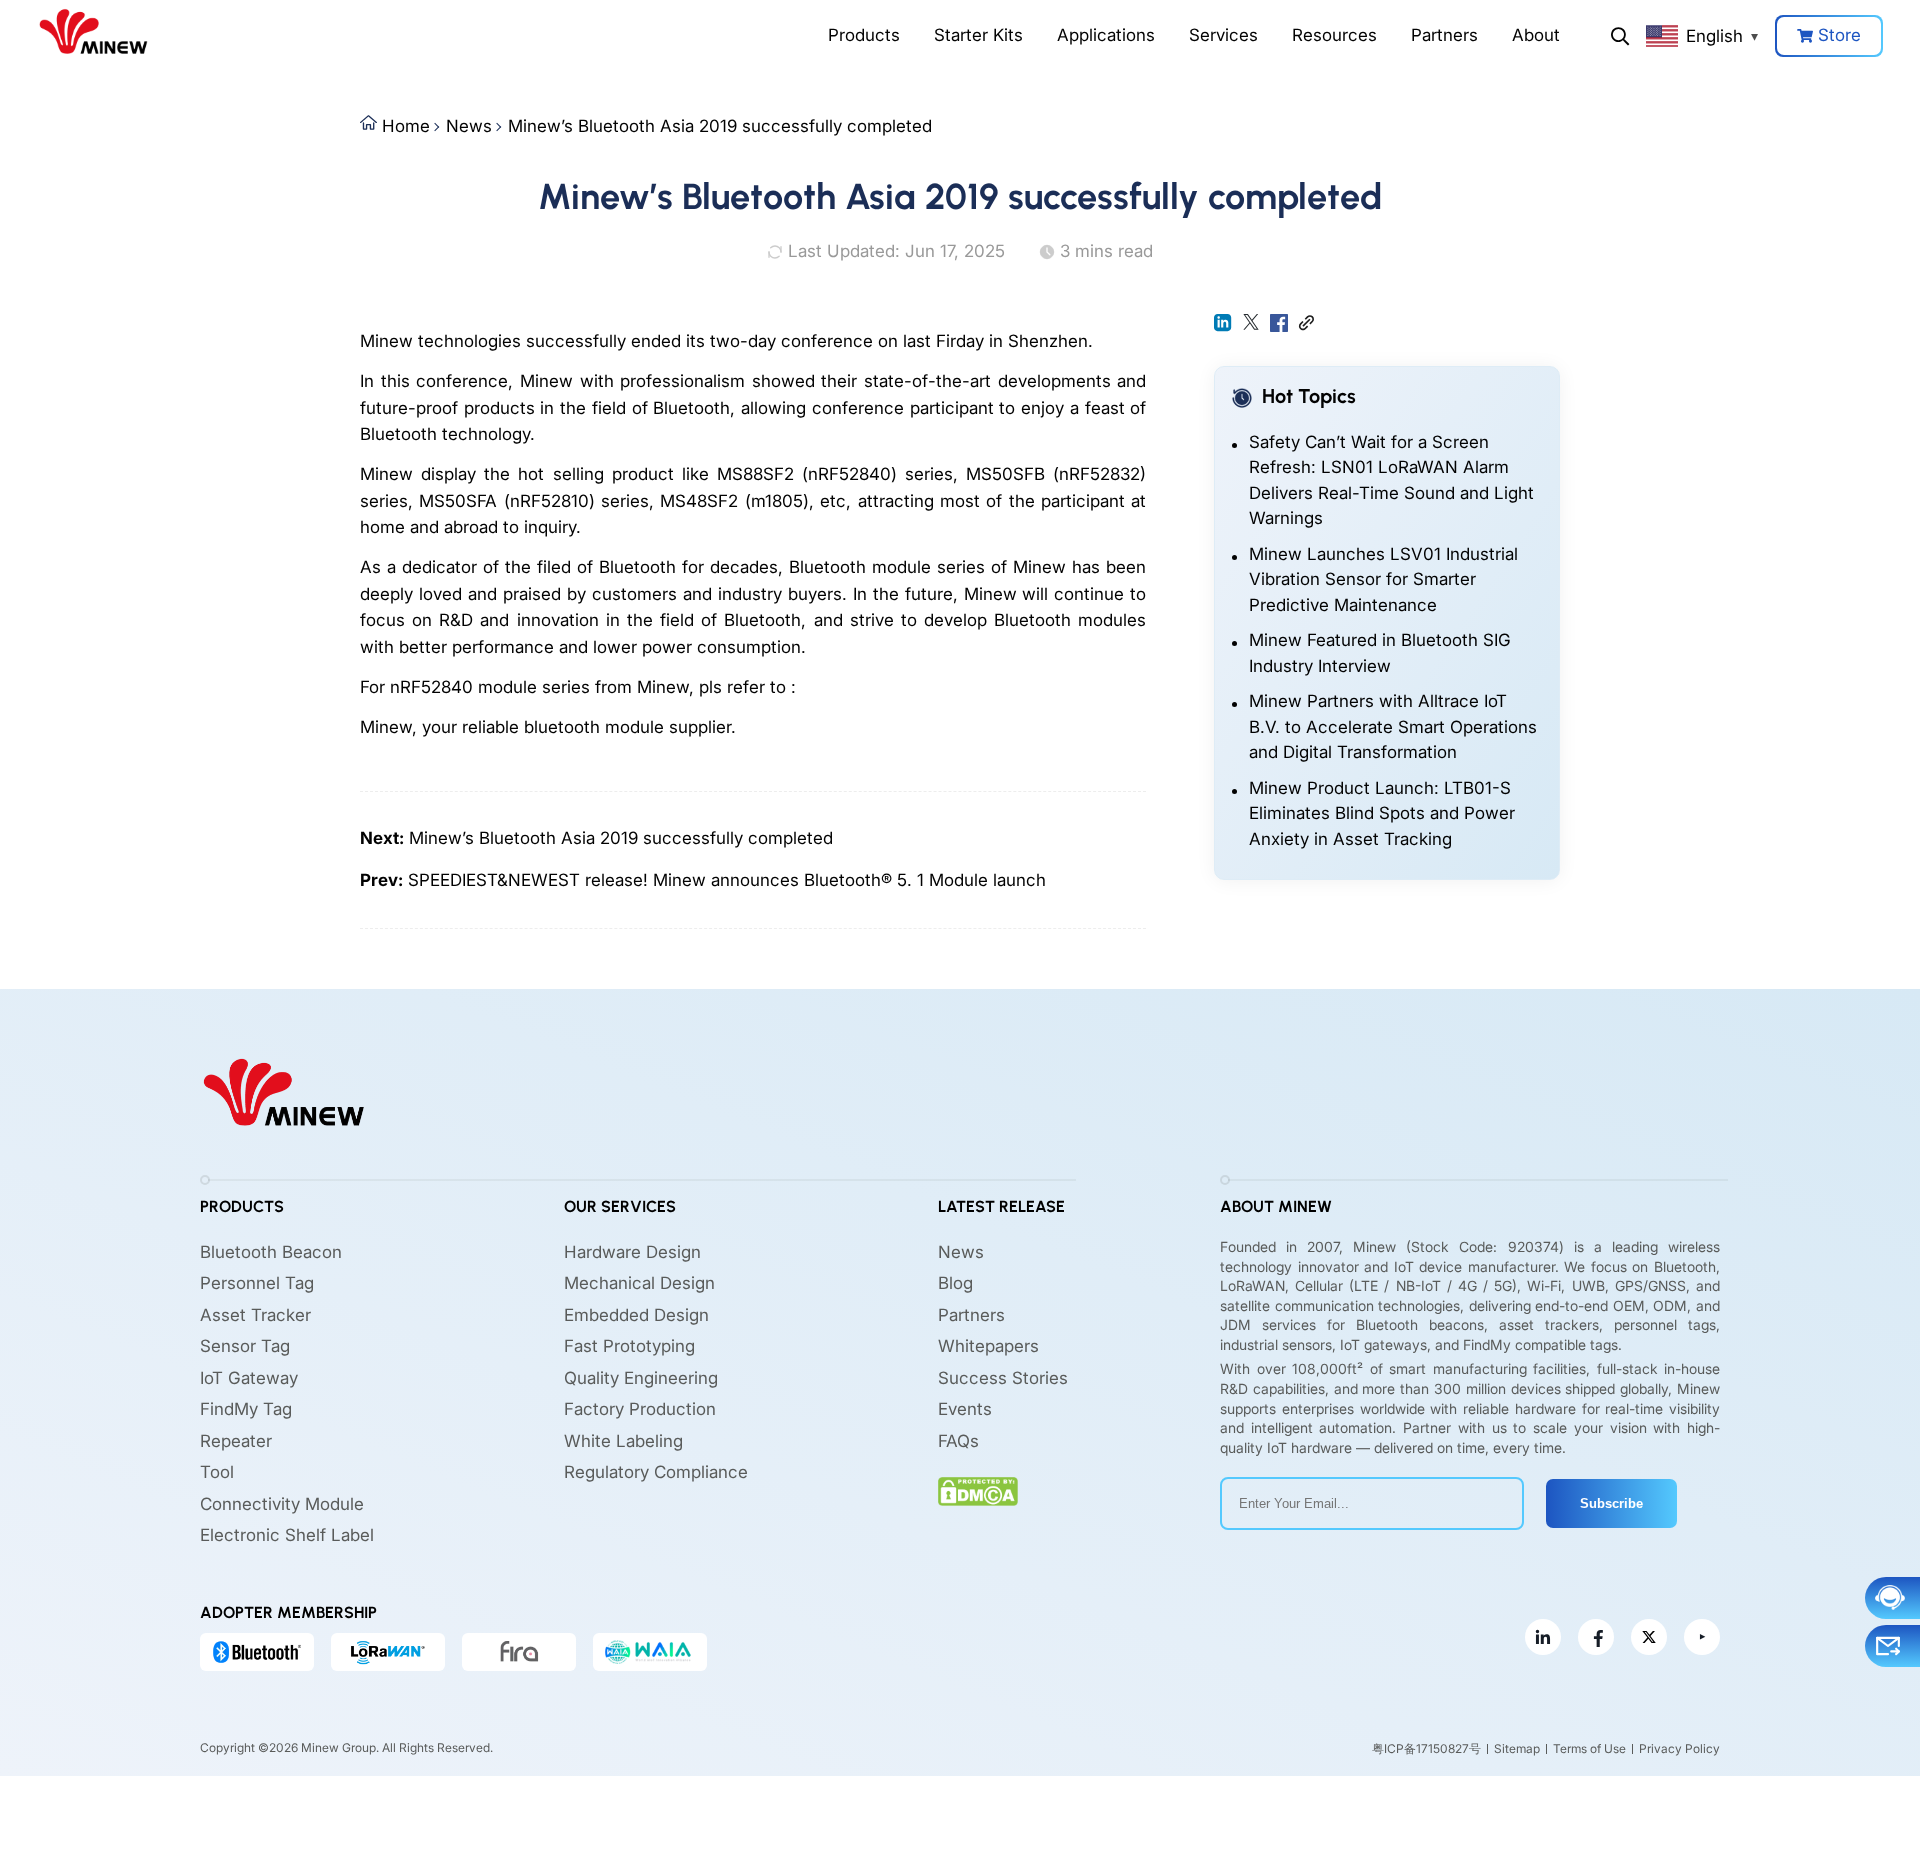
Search (1620, 36)
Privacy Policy (1679, 1748)
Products (864, 35)
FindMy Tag (246, 1409)
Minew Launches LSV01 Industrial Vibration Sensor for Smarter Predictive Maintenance (1383, 579)
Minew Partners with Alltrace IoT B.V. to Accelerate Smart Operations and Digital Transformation (1393, 726)
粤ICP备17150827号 (1426, 1748)
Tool (217, 1472)
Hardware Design (632, 1252)
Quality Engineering (641, 1378)
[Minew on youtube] (1702, 1637)
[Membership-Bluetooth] (257, 1652)
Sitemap (1517, 1748)
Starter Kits (978, 35)
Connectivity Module (282, 1504)
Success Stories (1003, 1378)
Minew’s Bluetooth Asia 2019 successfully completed (720, 126)
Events (965, 1409)
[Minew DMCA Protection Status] (978, 1491)
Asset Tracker (255, 1315)
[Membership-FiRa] (519, 1652)
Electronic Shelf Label (287, 1535)
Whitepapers (988, 1346)
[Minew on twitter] (1649, 1637)
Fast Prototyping (629, 1346)
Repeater (236, 1441)
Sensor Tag (245, 1346)
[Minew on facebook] (1596, 1637)
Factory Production (640, 1409)
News (469, 126)
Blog (955, 1283)
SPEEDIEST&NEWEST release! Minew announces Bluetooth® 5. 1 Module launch (727, 880)
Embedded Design (636, 1315)
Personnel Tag (257, 1283)
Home (406, 126)
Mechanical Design (639, 1283)
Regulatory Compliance (656, 1472)
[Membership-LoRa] (388, 1652)
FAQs (958, 1441)
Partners (1444, 35)
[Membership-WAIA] (650, 1652)
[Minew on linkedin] (1543, 1637)
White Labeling (623, 1441)
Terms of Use (1589, 1748)
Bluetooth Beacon (271, 1252)
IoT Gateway (249, 1378)
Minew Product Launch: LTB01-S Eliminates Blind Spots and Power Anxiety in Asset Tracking (1382, 813)
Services (1223, 35)
